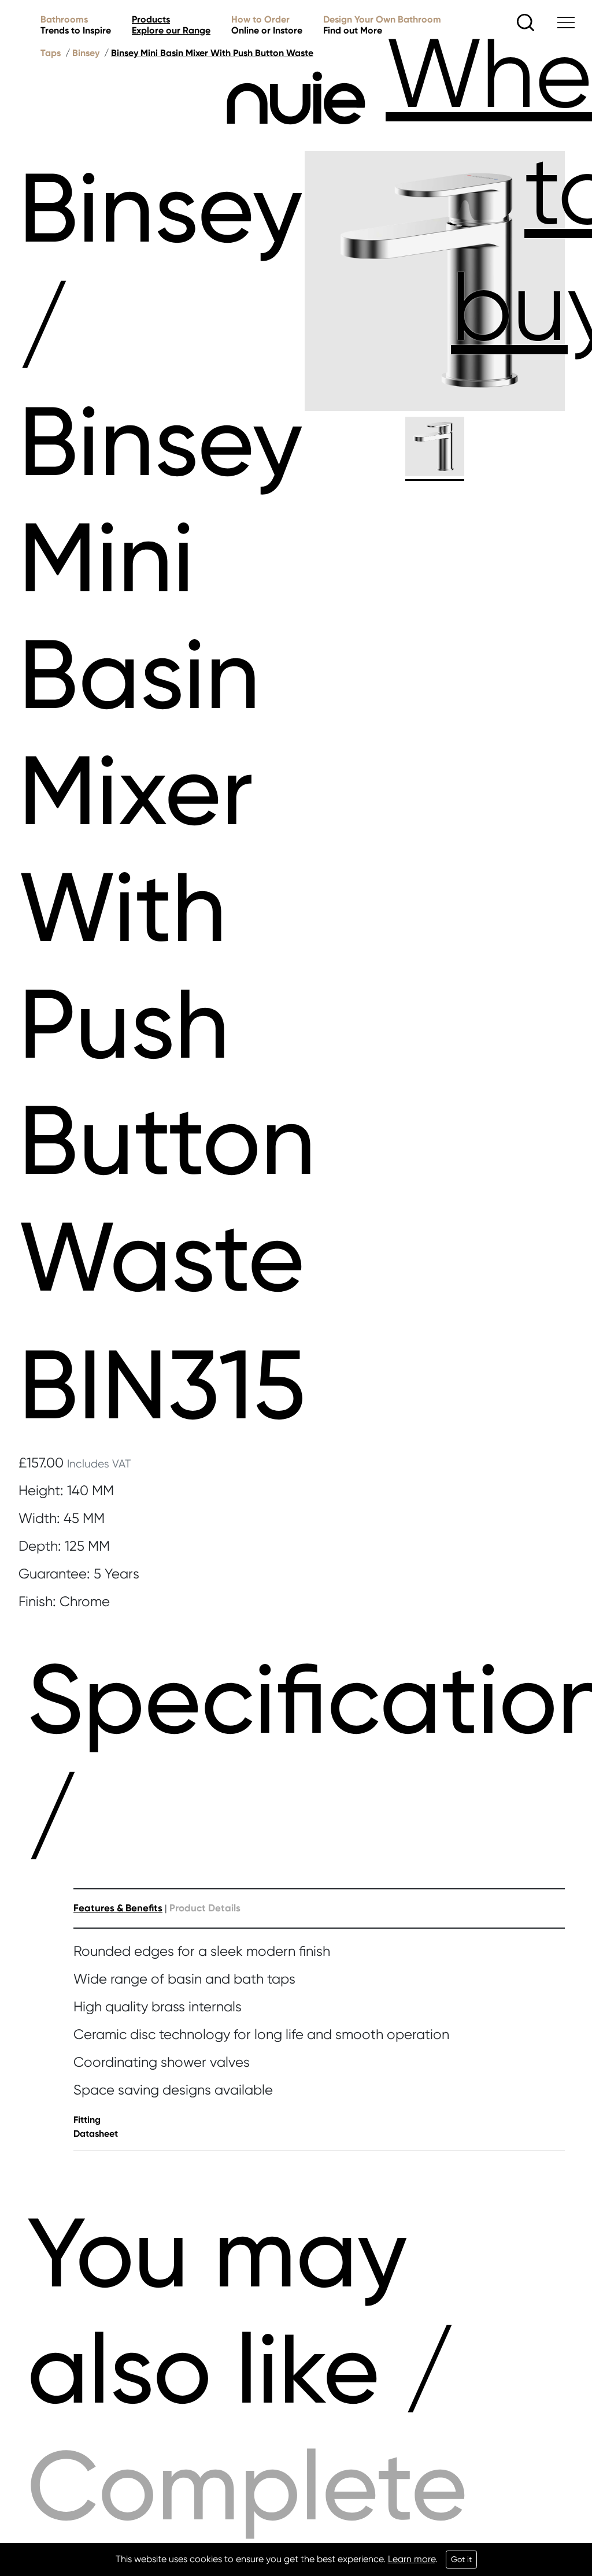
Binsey (86, 53)
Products (171, 25)
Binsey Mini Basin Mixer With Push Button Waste (212, 53)
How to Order (267, 25)
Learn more (412, 2559)
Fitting (87, 2120)
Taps (51, 53)
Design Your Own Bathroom (382, 25)
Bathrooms (76, 25)
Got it (461, 2559)
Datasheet (96, 2134)
